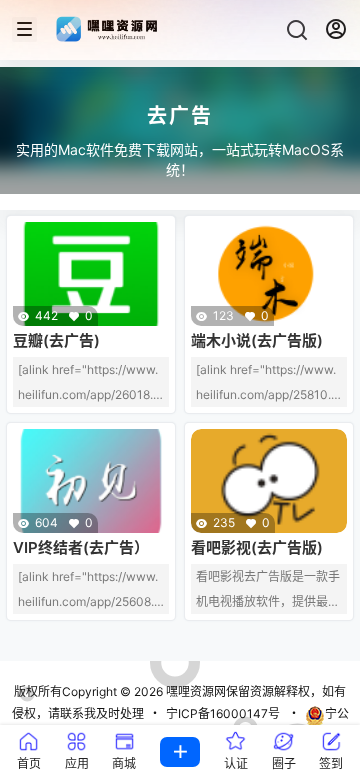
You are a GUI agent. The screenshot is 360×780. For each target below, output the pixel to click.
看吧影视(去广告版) (257, 547)
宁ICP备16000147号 (223, 713)
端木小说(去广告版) (257, 340)
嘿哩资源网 (194, 691)
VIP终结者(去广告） (81, 547)
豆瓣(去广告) (56, 340)
